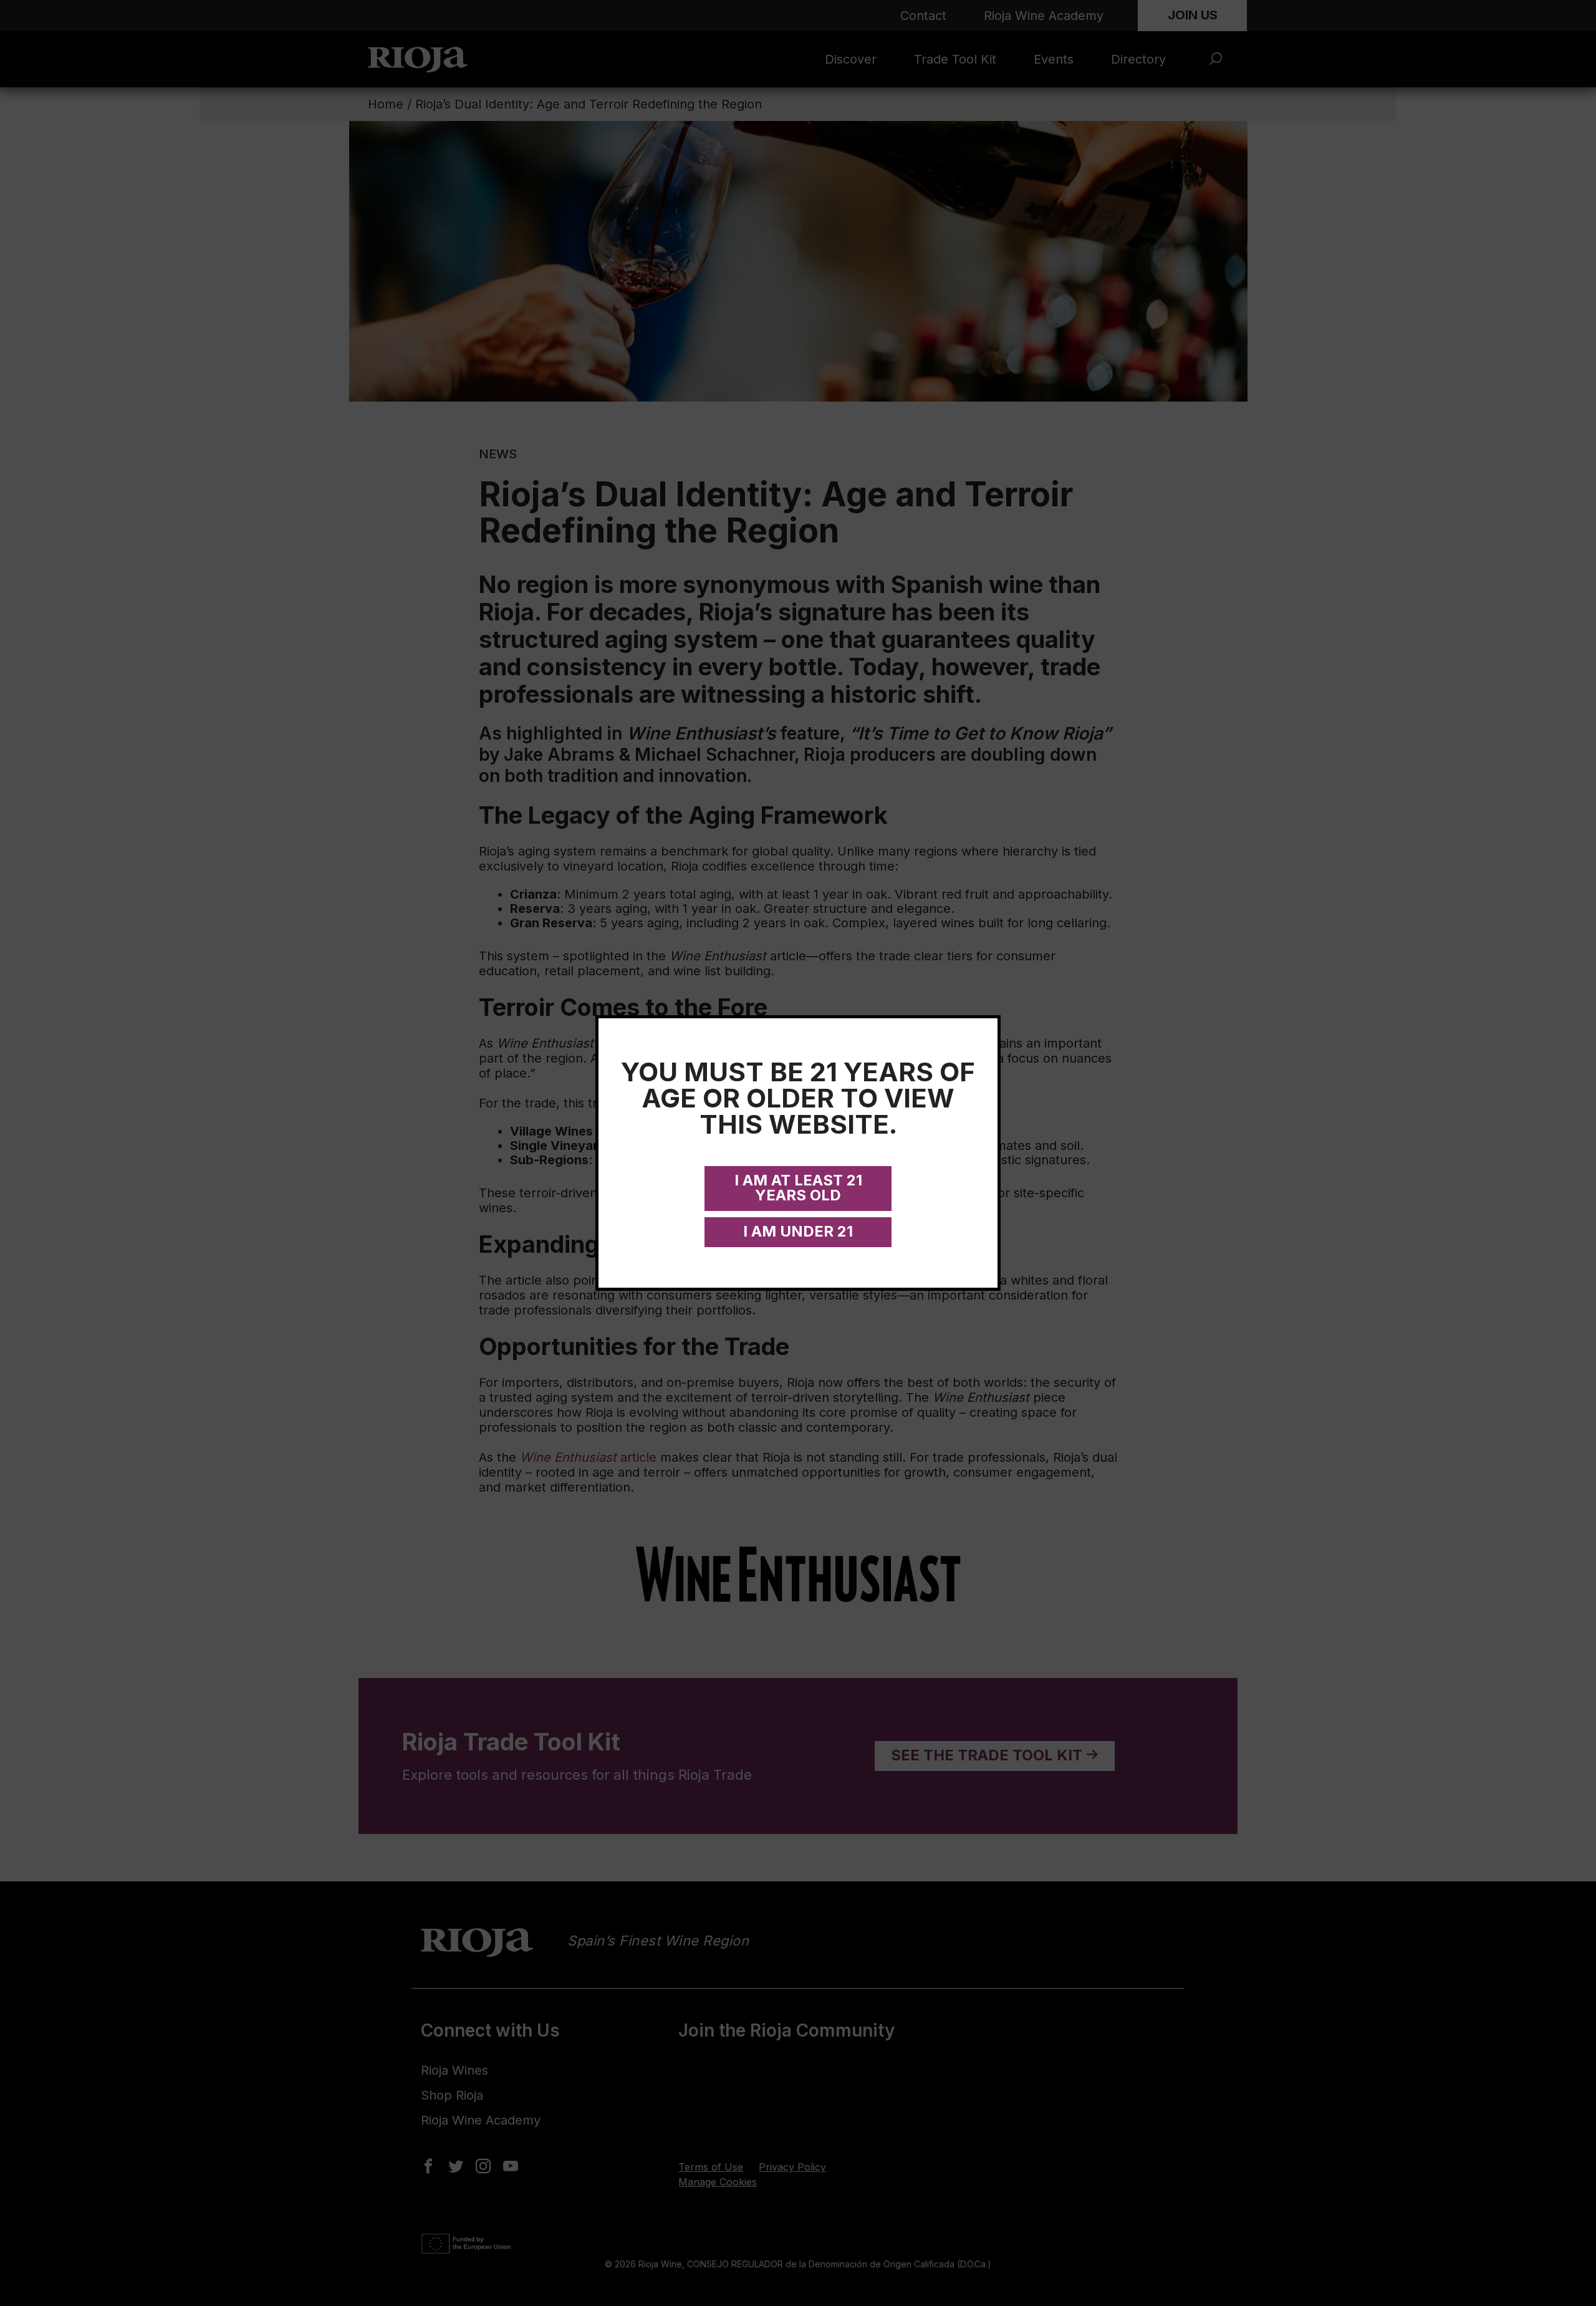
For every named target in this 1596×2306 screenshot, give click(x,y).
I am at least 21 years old (798, 1188)
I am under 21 (798, 1231)
